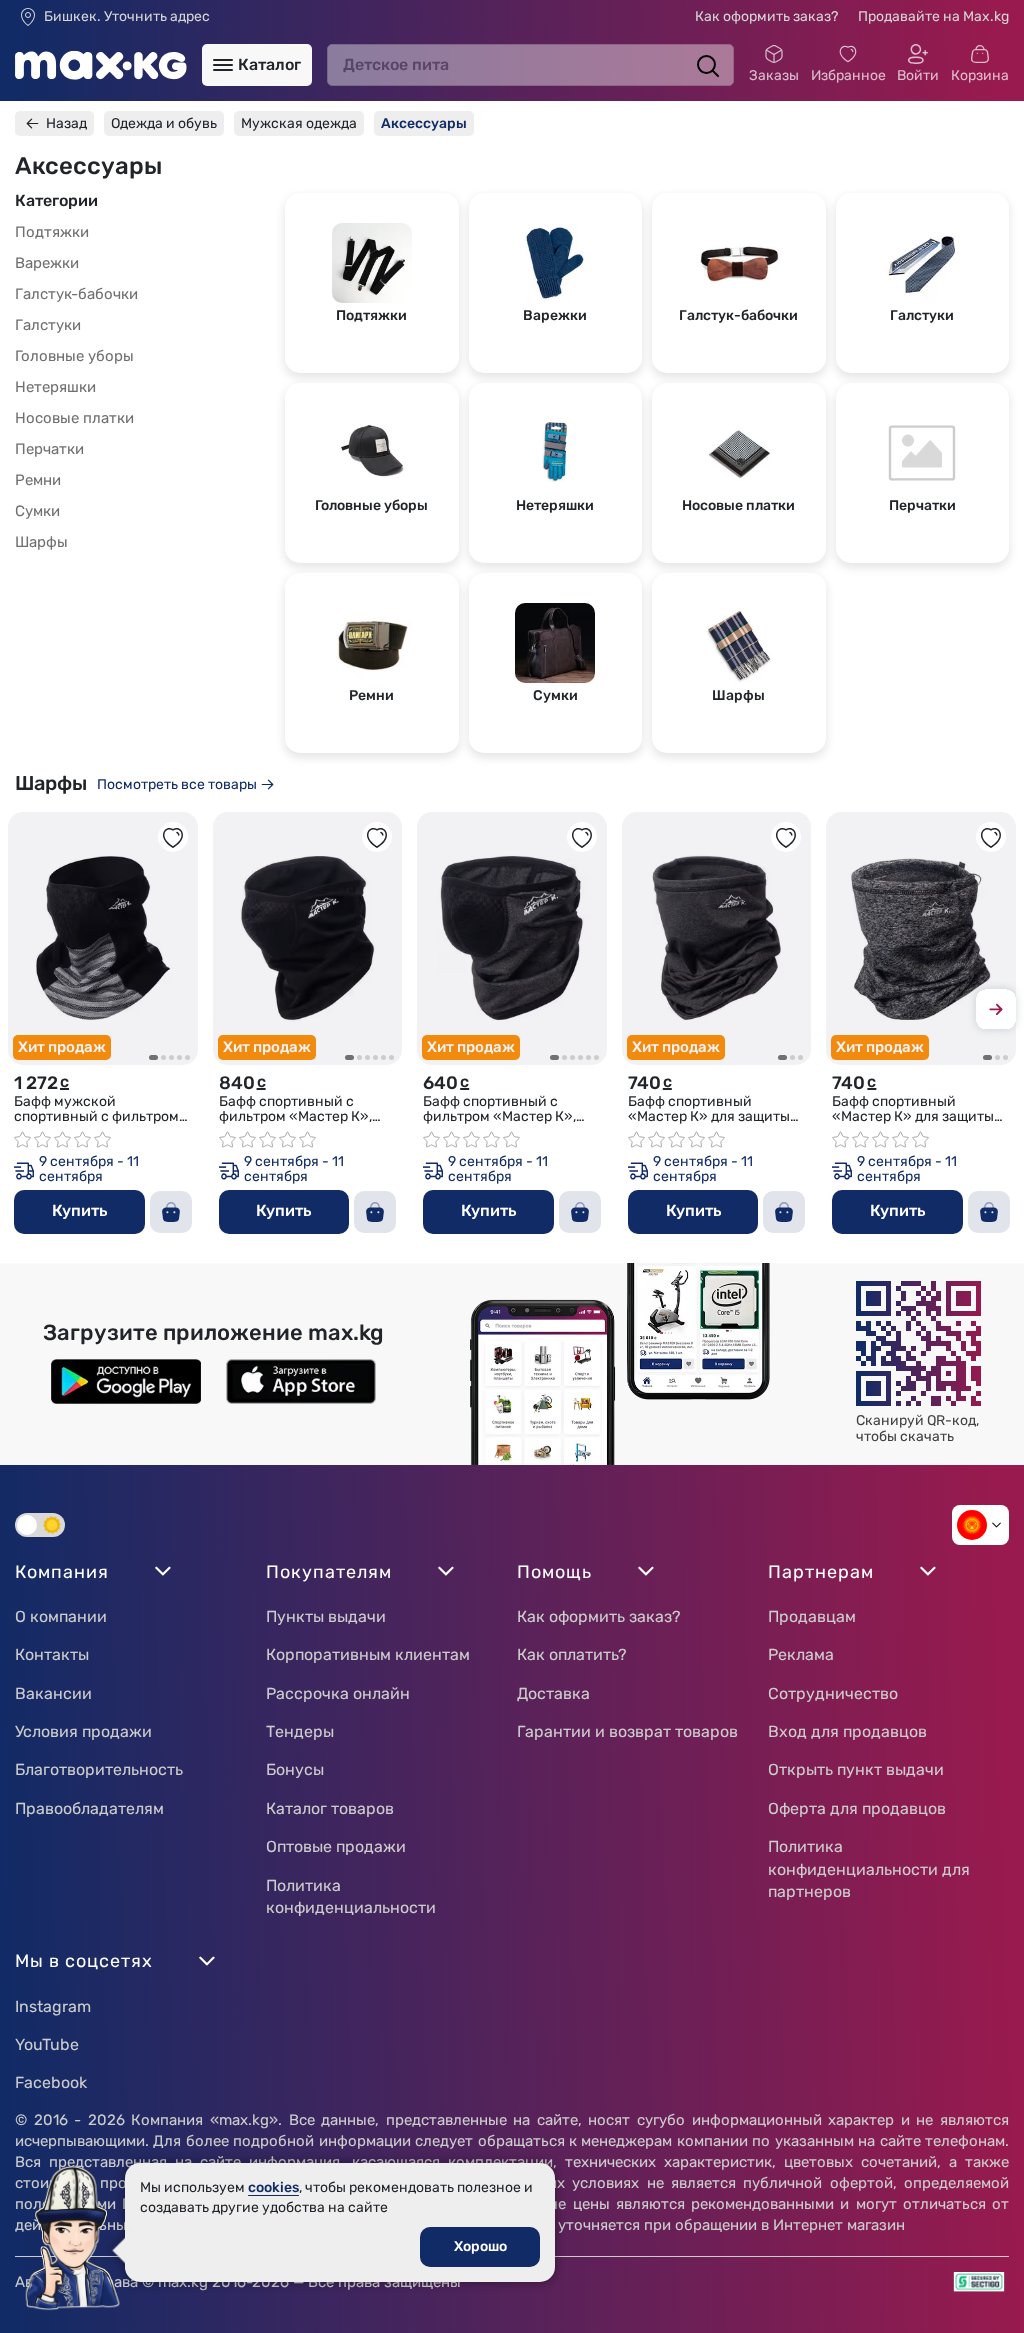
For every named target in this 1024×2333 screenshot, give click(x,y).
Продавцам (812, 1616)
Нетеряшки (55, 387)
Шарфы (41, 542)
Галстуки (48, 325)
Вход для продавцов (847, 1731)
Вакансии (53, 1693)
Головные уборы (74, 356)
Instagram (53, 2006)
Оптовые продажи (336, 1846)
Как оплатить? (572, 1654)
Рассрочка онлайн (338, 1693)
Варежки (47, 263)
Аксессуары (424, 123)
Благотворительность (99, 1769)
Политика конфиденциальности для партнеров (869, 1869)
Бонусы (295, 1769)
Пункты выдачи (326, 1616)
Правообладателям (89, 1808)
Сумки (37, 511)
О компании (61, 1616)
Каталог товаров (330, 1808)
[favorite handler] (173, 837)
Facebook (51, 2082)
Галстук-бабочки (76, 294)
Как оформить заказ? (766, 16)
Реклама (801, 1654)
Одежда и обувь (164, 123)
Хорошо (480, 2246)
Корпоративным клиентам (368, 1654)
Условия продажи (83, 1731)
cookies (273, 2187)
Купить (79, 1210)
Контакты (52, 1654)
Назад (66, 123)
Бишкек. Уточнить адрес (127, 17)
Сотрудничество (833, 1693)
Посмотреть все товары (177, 784)
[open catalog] (223, 65)
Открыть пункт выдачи (856, 1769)
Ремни (38, 480)
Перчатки (49, 449)
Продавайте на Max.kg (933, 16)
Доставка (553, 1693)
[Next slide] (996, 1012)
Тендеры (300, 1731)
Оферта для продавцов (857, 1808)
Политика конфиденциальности (351, 1896)
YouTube (47, 2044)
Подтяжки (52, 232)
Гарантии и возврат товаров (627, 1731)
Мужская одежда (299, 123)
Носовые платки (74, 418)
